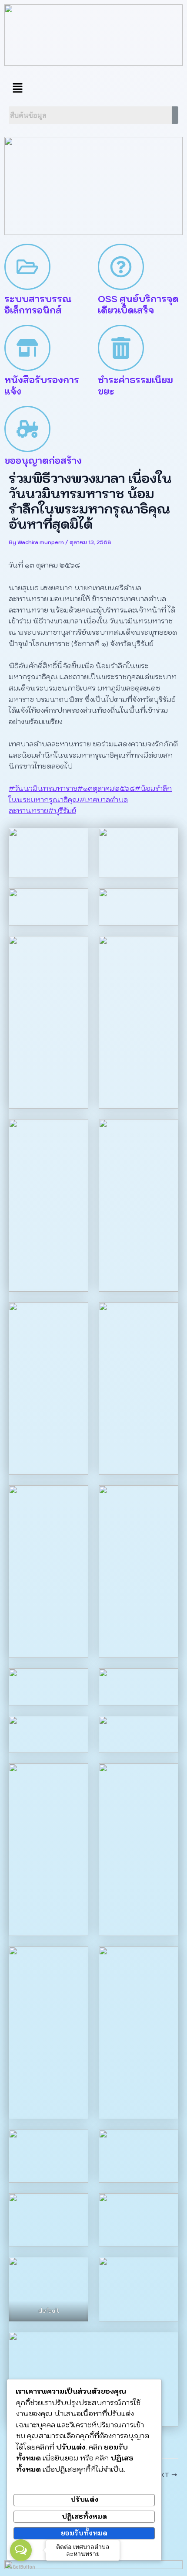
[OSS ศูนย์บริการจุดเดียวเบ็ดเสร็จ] (121, 267)
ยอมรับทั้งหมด (84, 2533)
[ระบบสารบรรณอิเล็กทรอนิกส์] (27, 267)
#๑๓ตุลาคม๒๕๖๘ (106, 788)
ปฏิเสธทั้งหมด (84, 2516)
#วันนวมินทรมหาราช (43, 788)
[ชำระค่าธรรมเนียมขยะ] (121, 348)
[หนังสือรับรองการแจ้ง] (27, 348)
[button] (17, 88)
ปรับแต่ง (84, 2499)
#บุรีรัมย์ (62, 810)
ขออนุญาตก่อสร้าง (43, 461)
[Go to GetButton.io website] (21, 2567)
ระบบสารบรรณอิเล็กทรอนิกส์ (38, 305)
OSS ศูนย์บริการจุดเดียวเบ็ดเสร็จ (138, 305)
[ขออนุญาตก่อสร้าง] (27, 429)
